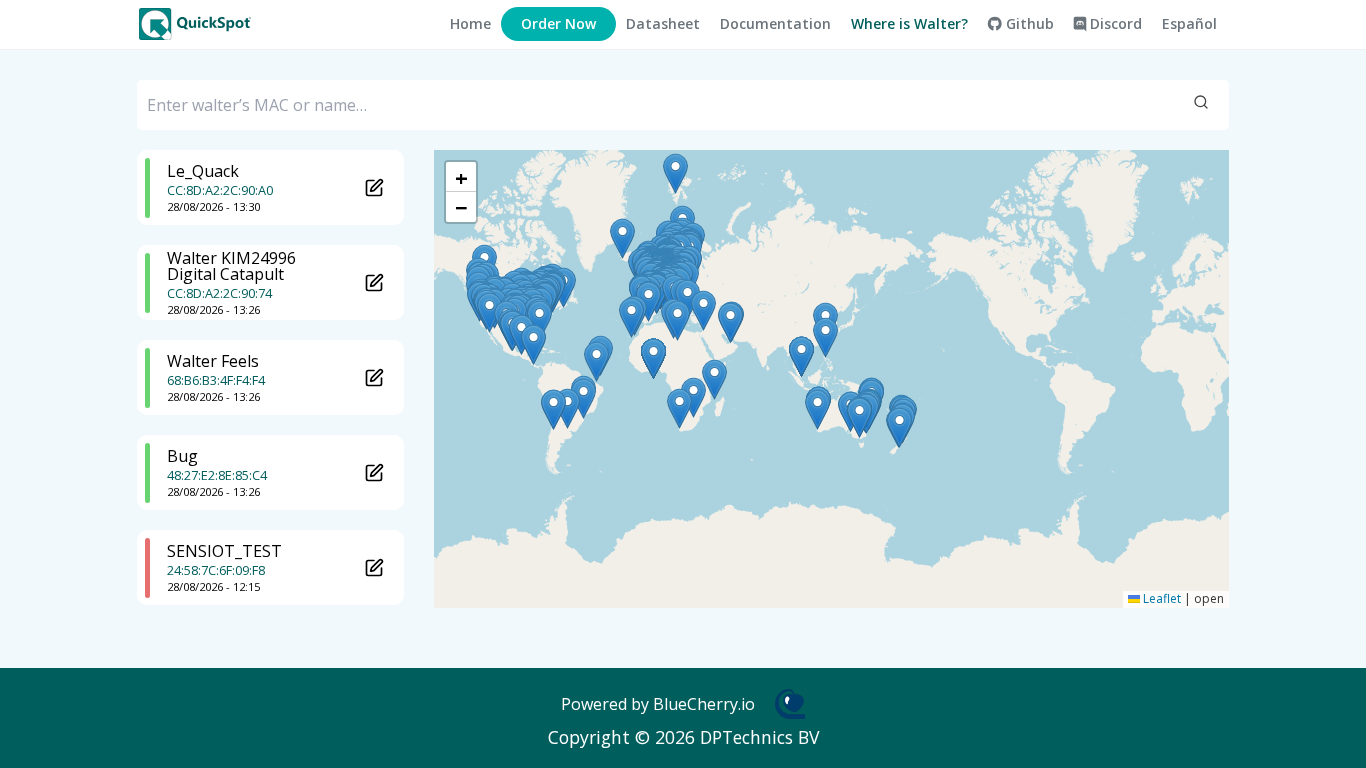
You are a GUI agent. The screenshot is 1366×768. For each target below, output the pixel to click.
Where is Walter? (909, 23)
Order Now (558, 23)
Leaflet (1160, 598)
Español (1189, 23)
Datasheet (663, 23)
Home (470, 23)
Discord (1114, 23)
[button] (489, 312)
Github (1028, 23)
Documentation (775, 23)
